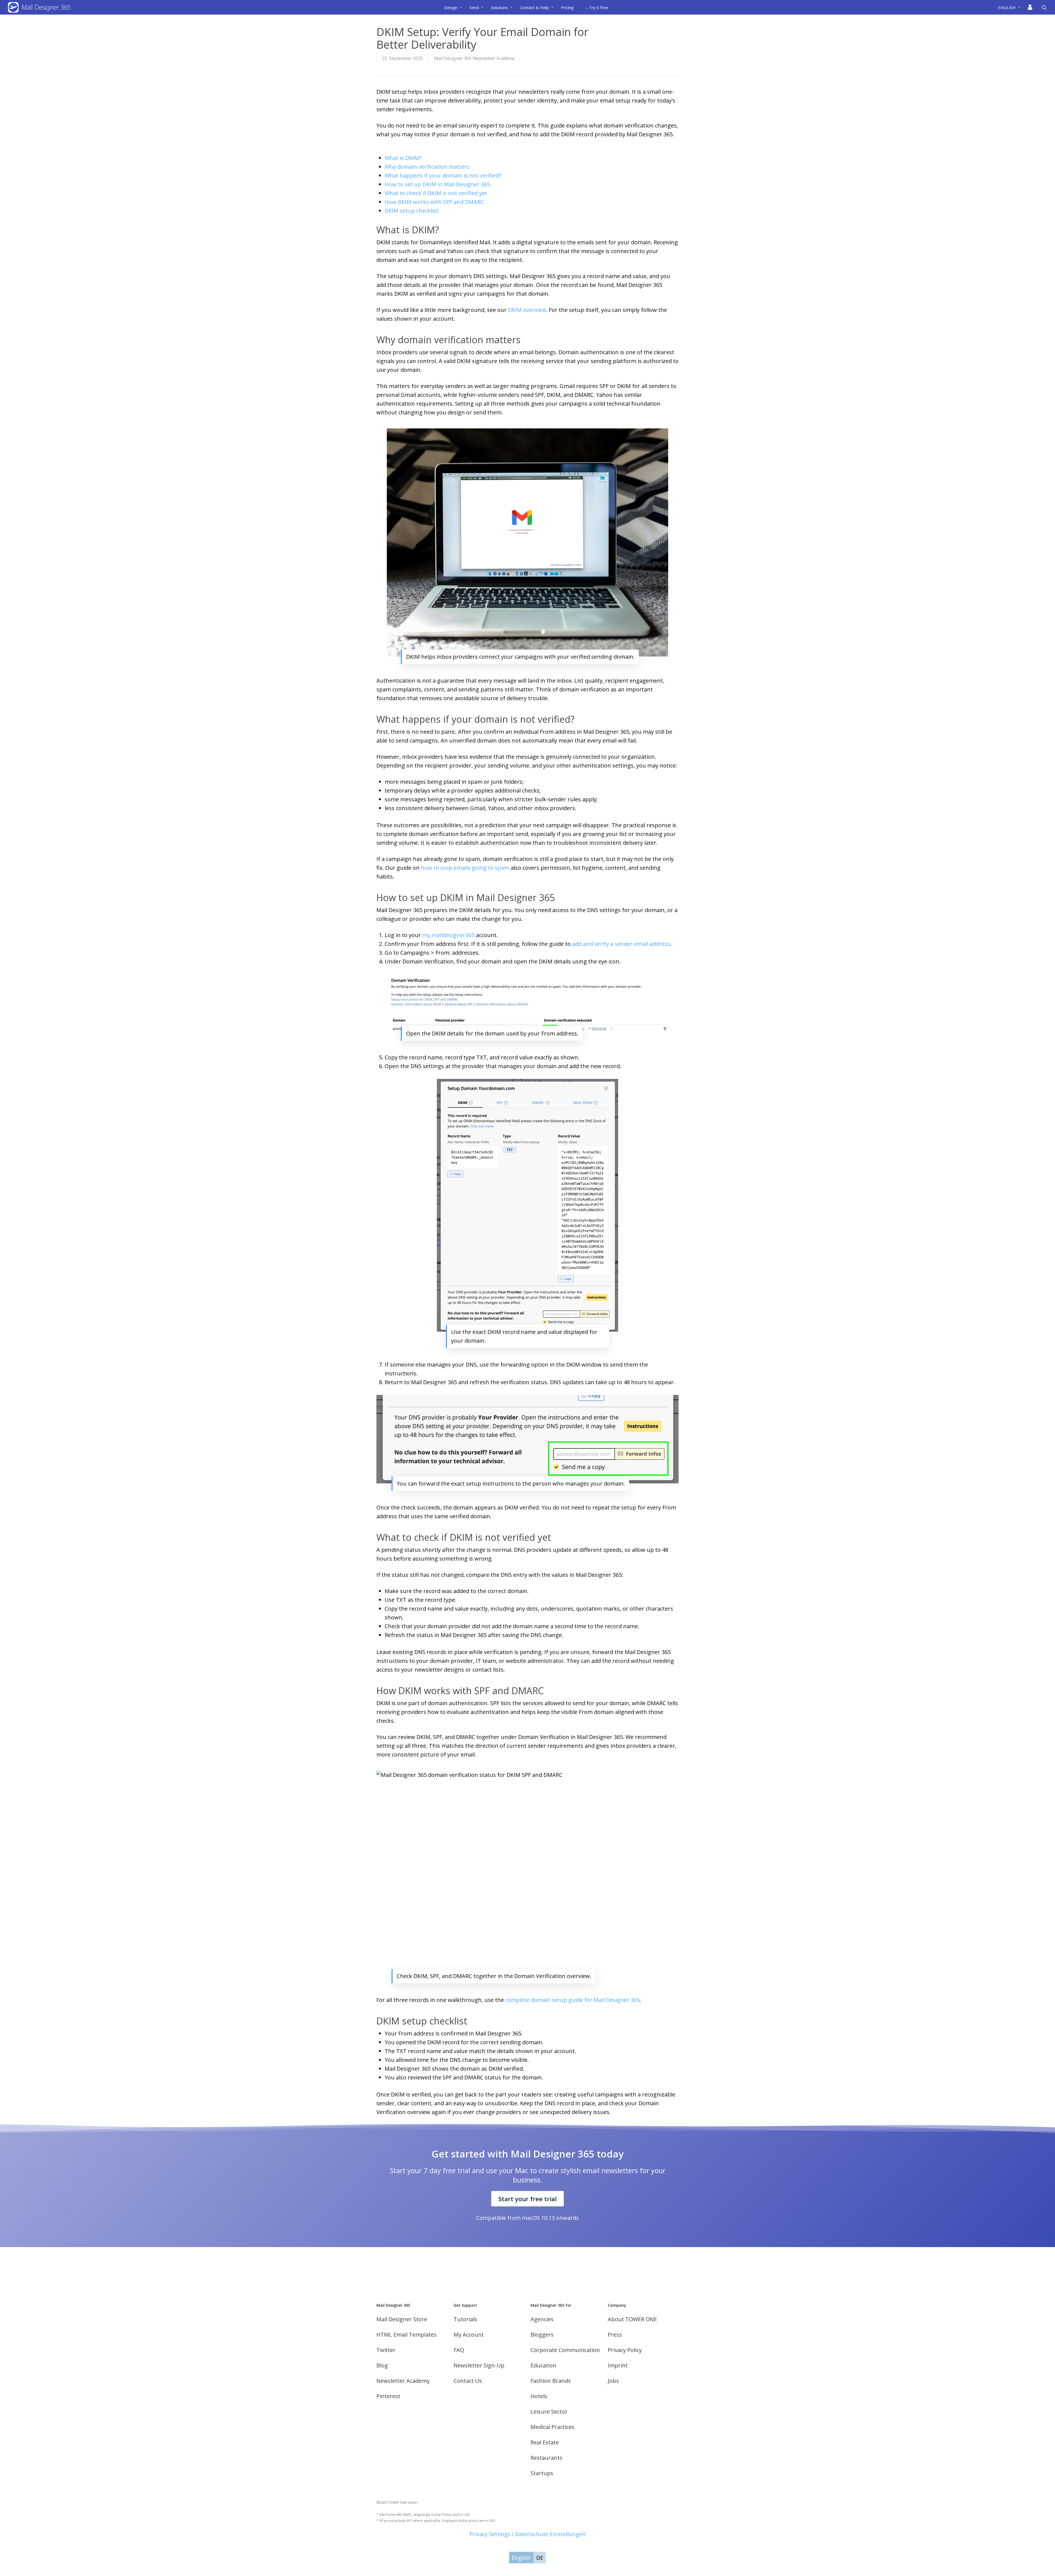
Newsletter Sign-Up (479, 2365)
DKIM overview (527, 310)
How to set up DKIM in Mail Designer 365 (437, 184)
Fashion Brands (551, 2381)
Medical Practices (553, 2427)
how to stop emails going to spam (465, 868)
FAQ (459, 2350)
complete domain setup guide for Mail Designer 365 (572, 2000)
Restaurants (546, 2458)
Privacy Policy (625, 2350)
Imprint (618, 2365)
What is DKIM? (403, 158)
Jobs (613, 2381)
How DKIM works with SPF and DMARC (434, 202)
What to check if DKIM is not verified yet (436, 193)
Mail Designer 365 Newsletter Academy (474, 58)
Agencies (542, 2319)
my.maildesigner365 (448, 935)
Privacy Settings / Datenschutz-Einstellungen (528, 2534)
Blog (382, 2365)
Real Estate (545, 2442)
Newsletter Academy (403, 2381)
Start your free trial (527, 2199)
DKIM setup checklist (412, 211)
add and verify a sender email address (621, 944)
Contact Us (468, 2381)
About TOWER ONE (632, 2319)
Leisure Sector (549, 2412)
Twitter (386, 2350)
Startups (542, 2473)
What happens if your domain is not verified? (443, 175)
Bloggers (542, 2335)
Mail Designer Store (402, 2319)
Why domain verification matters (427, 167)
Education (543, 2365)
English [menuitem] (521, 2558)
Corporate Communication (565, 2350)
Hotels (539, 2396)
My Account (469, 2335)
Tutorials (465, 2319)
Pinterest (388, 2396)
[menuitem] (1011, 7)
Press (615, 2335)
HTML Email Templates (406, 2335)
